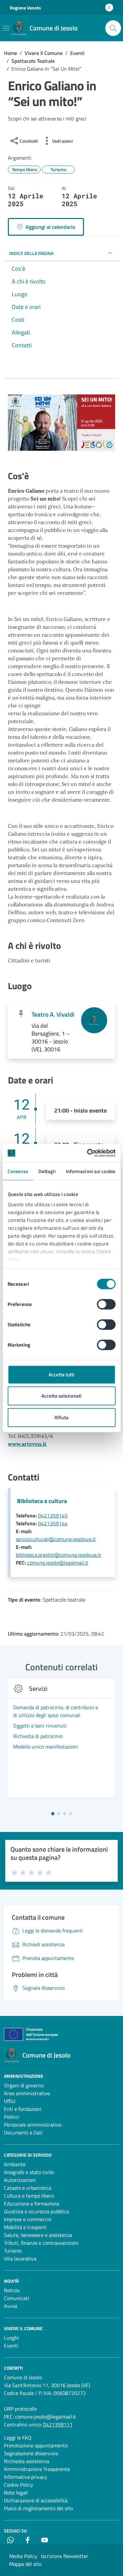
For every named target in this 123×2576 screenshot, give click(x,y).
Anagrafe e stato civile (29, 2172)
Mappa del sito (25, 2564)
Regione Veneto (25, 8)
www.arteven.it (27, 1444)
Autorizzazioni (20, 2180)
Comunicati (17, 2298)
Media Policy (23, 2556)
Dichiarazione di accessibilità (36, 2500)
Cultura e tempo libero (29, 2196)
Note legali (16, 2493)
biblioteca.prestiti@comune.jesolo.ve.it (58, 1555)
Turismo (13, 2251)
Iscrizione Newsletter (65, 2556)
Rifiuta (61, 1417)
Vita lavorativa (20, 2259)
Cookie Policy (19, 2485)
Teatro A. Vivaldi (53, 1014)
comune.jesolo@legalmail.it (58, 1563)
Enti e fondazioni (23, 2109)
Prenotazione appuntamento (36, 2445)
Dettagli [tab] (47, 1171)
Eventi (11, 2346)
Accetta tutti (61, 1374)
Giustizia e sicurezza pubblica (36, 2211)
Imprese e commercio (28, 2219)
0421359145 (53, 1515)
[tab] (53, 1814)
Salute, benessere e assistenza (38, 2235)
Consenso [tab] (18, 1171)
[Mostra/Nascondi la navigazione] (6, 28)
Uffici (10, 2101)
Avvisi (11, 2306)
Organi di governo (24, 2085)
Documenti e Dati (23, 2132)
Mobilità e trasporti (25, 2227)
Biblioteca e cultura (42, 1501)
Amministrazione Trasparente (37, 2469)
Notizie (12, 2290)
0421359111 (58, 2424)
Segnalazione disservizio (31, 2453)
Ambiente (15, 2164)
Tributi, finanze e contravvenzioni (41, 2243)
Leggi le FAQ (18, 2438)
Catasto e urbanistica (28, 2188)
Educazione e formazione (32, 2204)
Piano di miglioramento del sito (38, 2508)
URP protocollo (20, 2409)
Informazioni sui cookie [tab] (91, 1171)
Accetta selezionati (61, 1396)
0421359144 (53, 1523)
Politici (11, 2117)
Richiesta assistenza (27, 2461)
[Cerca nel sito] (113, 28)
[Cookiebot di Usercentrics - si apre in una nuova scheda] (88, 1153)
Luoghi (11, 2338)
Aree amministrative (27, 2093)
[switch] (106, 1304)
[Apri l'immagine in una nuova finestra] (61, 424)
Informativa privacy (26, 2477)
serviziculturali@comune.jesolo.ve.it (56, 1539)
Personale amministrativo (33, 2125)
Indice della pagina (31, 253)
